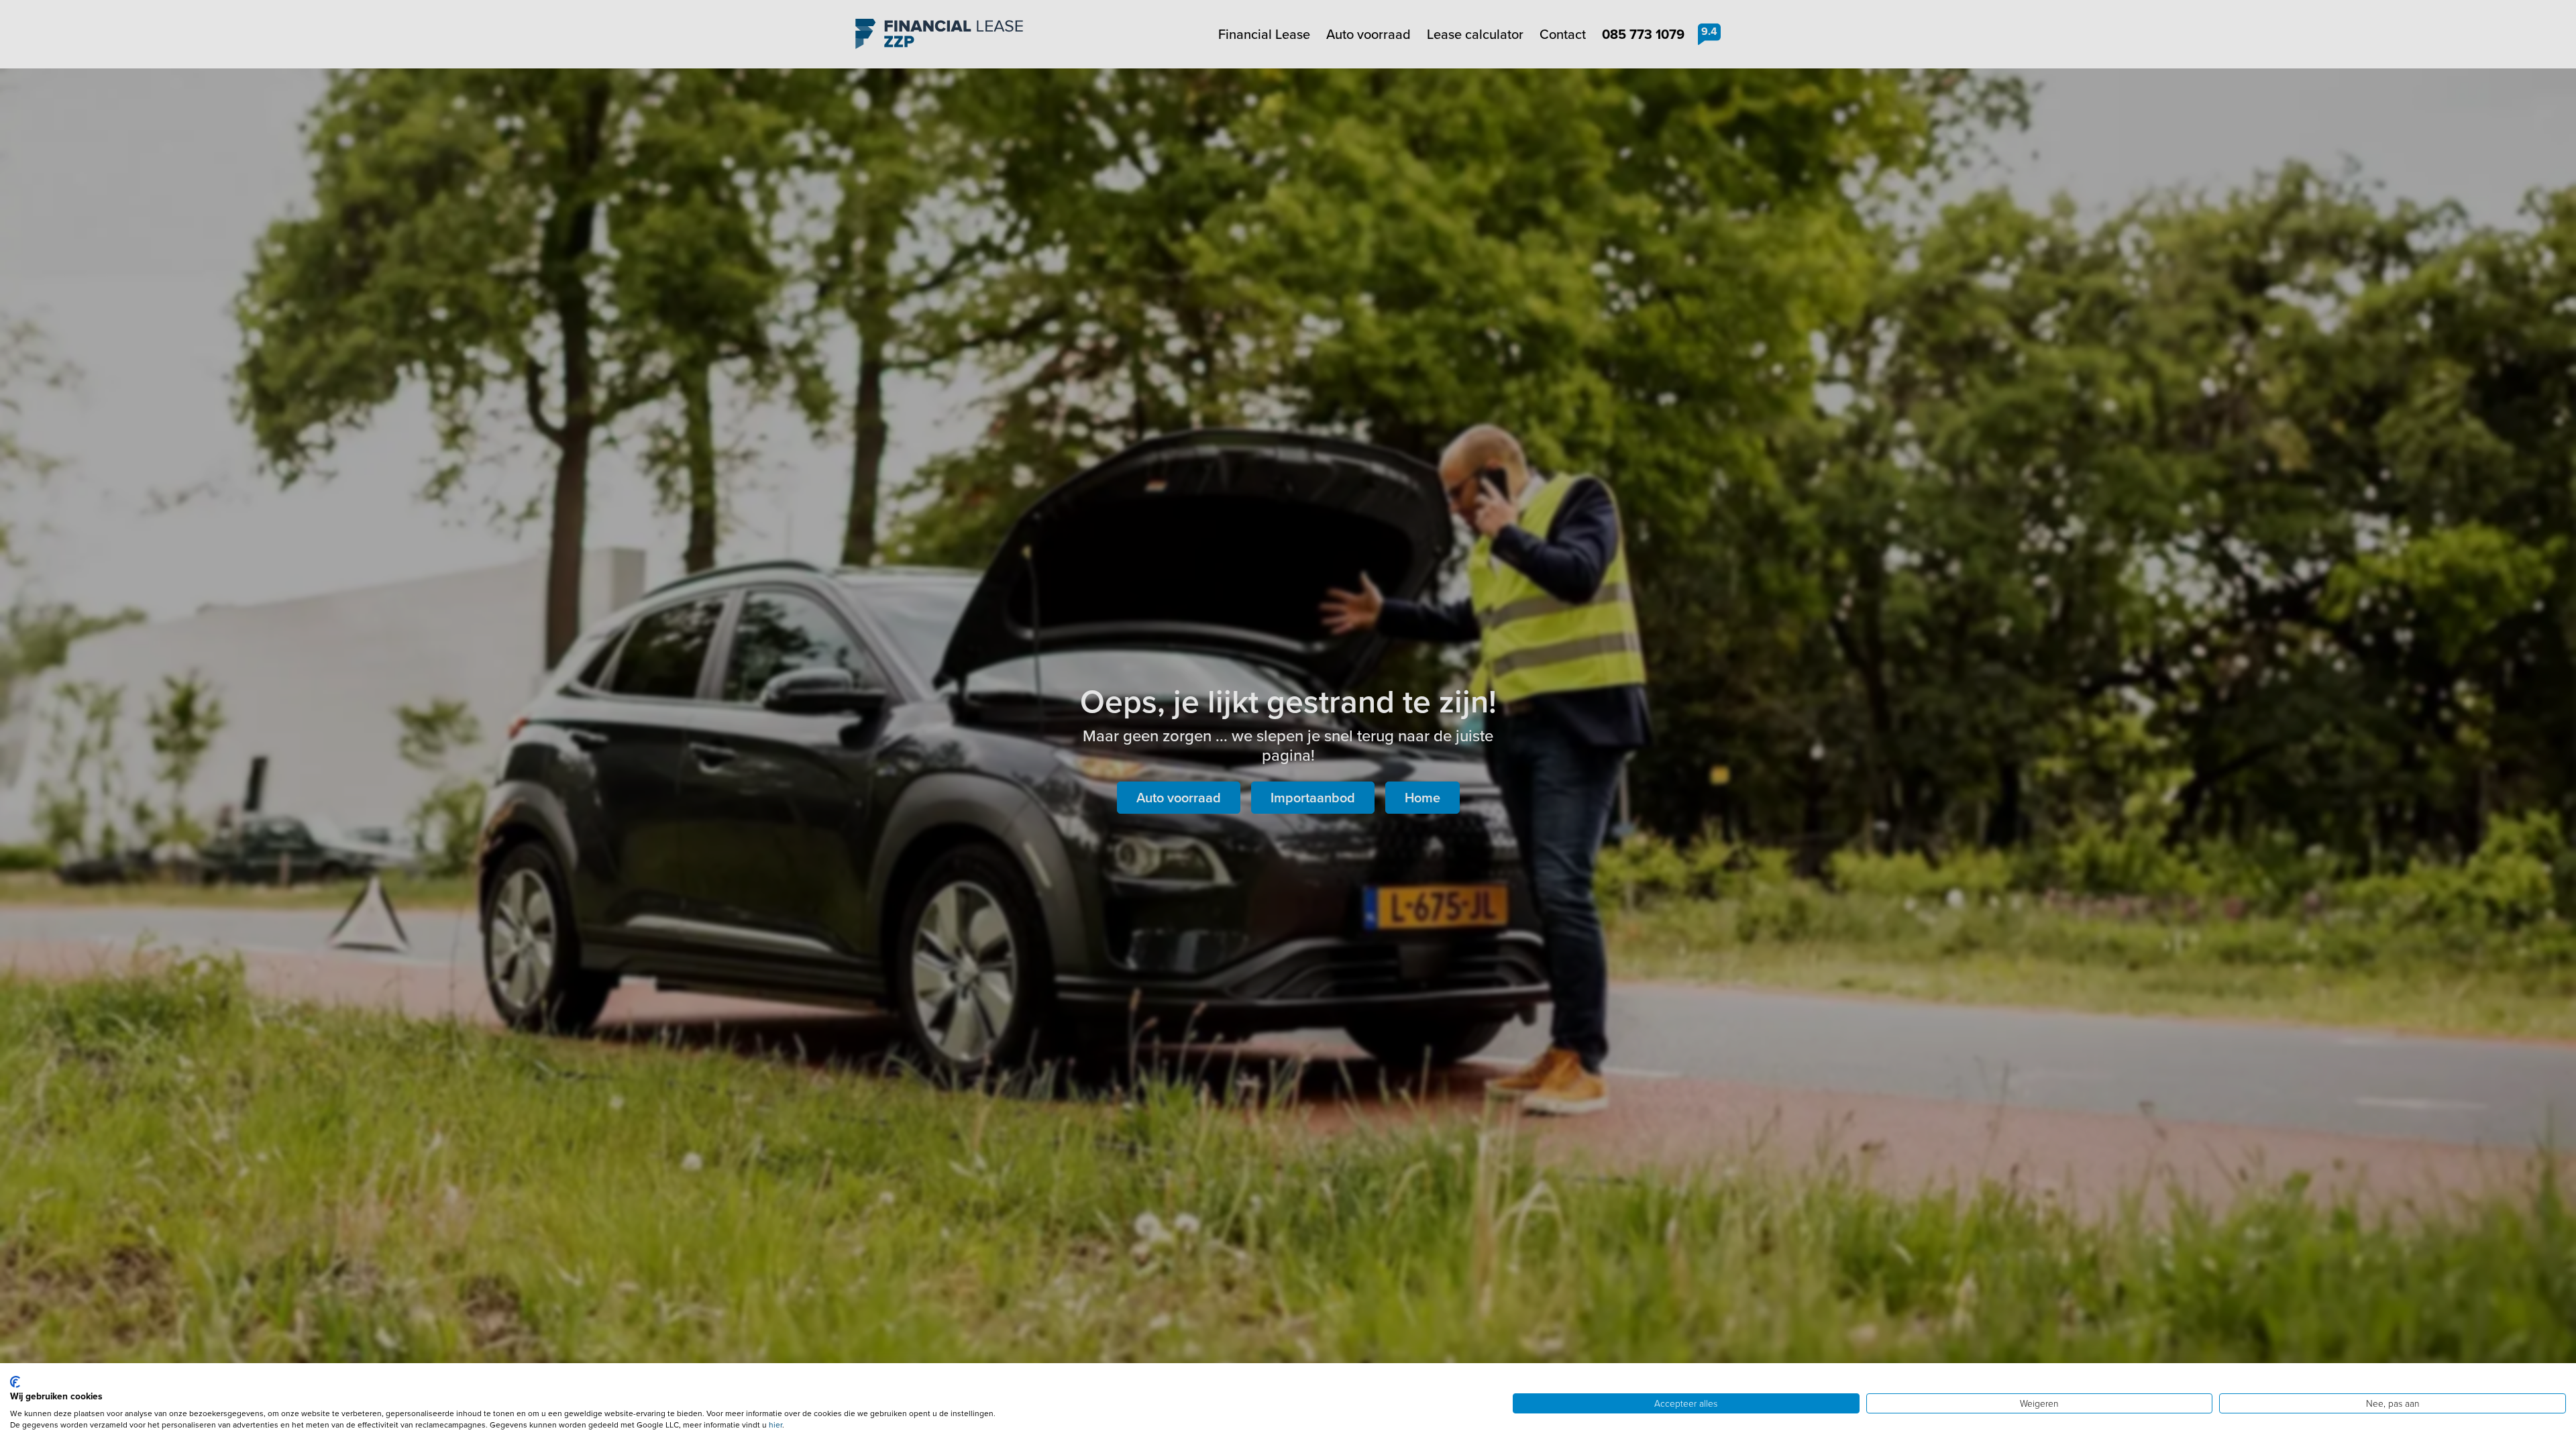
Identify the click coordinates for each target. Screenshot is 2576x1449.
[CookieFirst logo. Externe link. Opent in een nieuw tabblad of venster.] (15, 1382)
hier (775, 1425)
